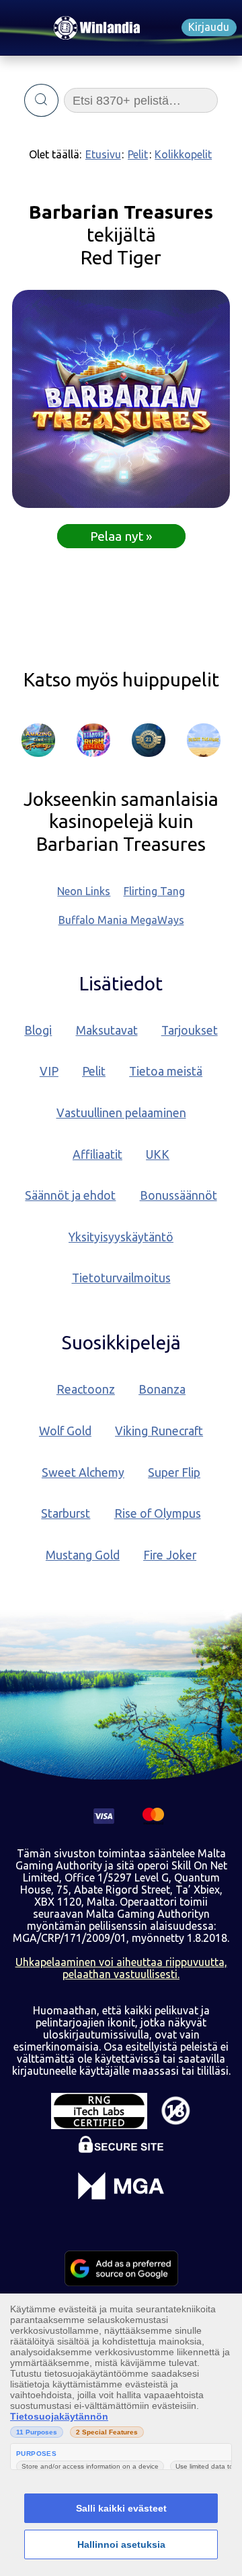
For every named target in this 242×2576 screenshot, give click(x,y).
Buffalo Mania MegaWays (121, 920)
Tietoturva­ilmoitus (121, 1278)
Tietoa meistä (166, 1071)
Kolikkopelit (183, 154)
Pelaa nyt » (121, 536)
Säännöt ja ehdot (70, 1195)
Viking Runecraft (159, 1431)
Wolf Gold (65, 1431)
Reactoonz (86, 1389)
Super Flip (174, 1473)
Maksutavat (107, 1030)
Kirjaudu (209, 27)
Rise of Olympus (158, 1513)
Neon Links (84, 891)
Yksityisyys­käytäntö (121, 1237)
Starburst (66, 1513)
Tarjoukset (190, 1030)
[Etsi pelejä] (41, 101)
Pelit (138, 154)
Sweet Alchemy (83, 1473)
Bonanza (162, 1389)
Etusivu (103, 154)
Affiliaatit (97, 1154)
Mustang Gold (83, 1555)
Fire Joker (170, 1555)
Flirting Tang (154, 891)
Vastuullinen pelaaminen (121, 1113)
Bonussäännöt (178, 1195)
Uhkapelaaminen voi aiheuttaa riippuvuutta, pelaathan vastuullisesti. (121, 1968)
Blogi (38, 1030)
